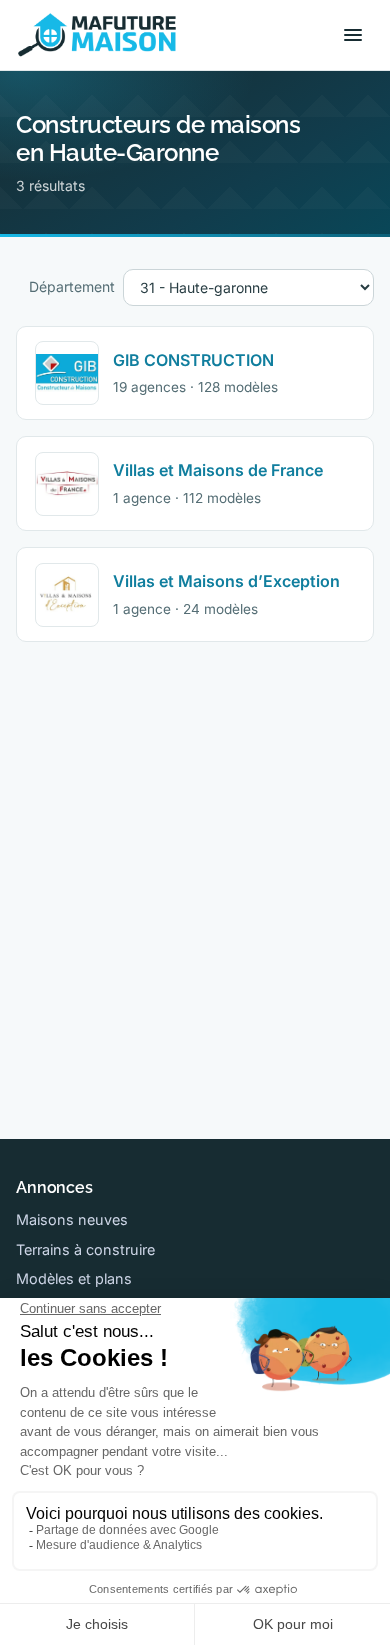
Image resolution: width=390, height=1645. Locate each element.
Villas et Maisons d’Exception (226, 581)
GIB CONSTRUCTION (193, 360)
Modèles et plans (74, 1278)
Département (72, 286)
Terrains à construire (85, 1249)
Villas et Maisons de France (218, 470)
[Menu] (353, 35)
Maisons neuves (72, 1219)
